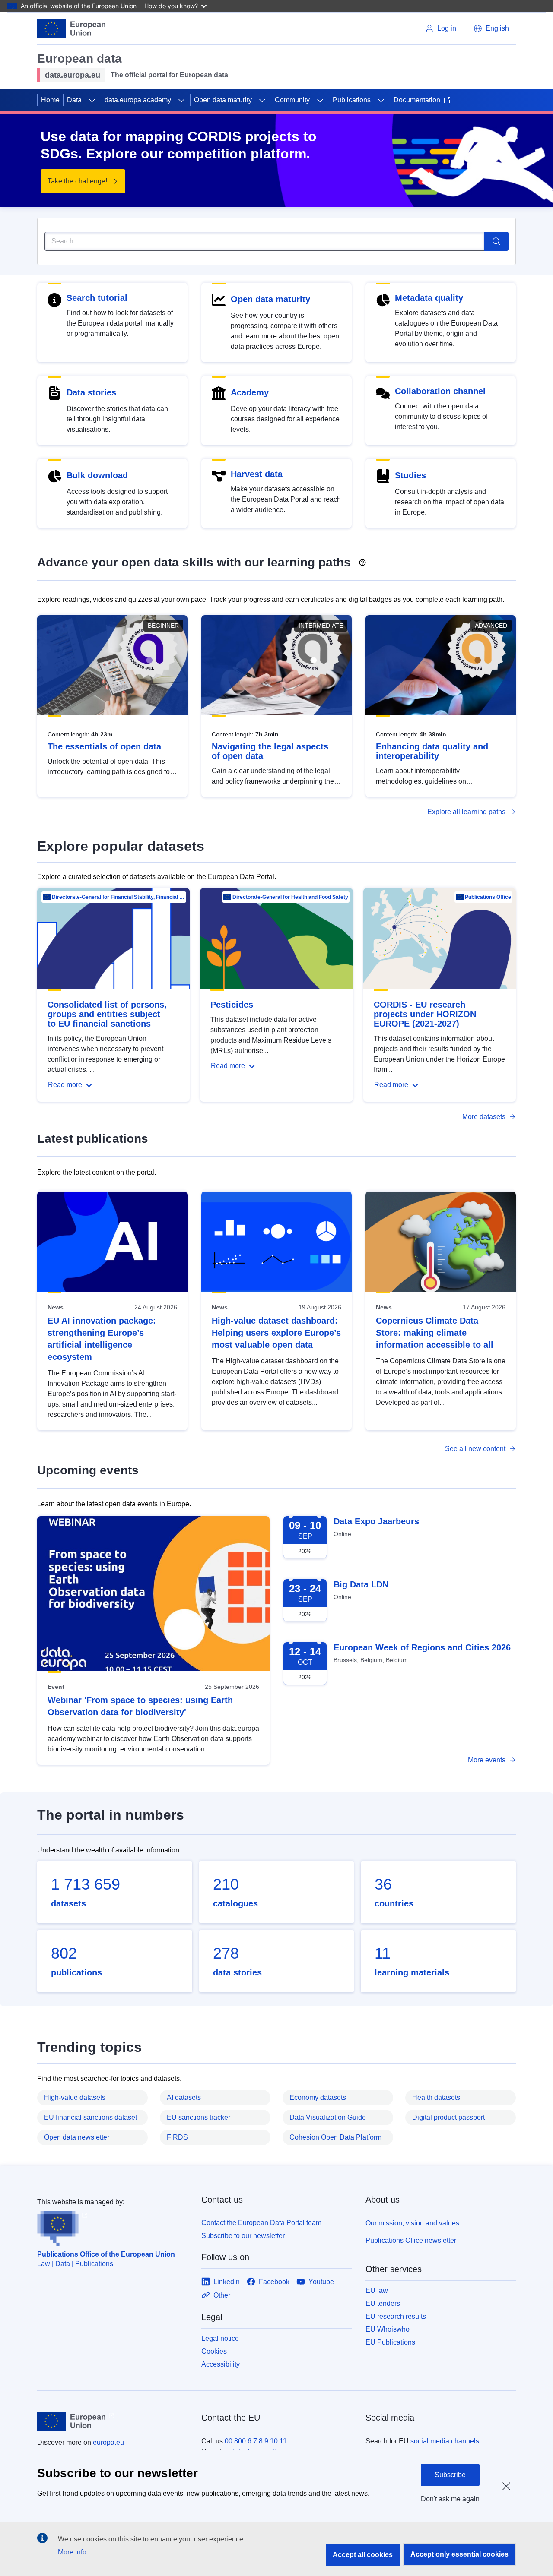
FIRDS (177, 2137)
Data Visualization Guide (328, 2117)
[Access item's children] (92, 100)
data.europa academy (138, 100)
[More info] (362, 559)
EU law (377, 2290)
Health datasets (436, 2097)
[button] (491, 28)
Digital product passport (448, 2117)
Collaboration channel (440, 391)
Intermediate (321, 626)
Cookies (214, 2351)
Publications (352, 100)
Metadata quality (429, 298)
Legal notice (220, 2338)
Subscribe (450, 2475)
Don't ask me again (450, 2499)
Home (50, 100)
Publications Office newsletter (411, 2240)
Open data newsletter (77, 2137)
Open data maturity (223, 100)
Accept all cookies (363, 2555)
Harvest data (257, 474)
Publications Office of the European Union (106, 2254)
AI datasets (184, 2097)
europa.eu (108, 2442)
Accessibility (221, 2364)
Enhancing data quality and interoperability (432, 751)
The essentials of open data (104, 746)
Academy (250, 392)
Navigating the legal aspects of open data (270, 751)
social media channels (445, 2441)
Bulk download (97, 475)
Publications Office (488, 897)
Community (292, 100)
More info (72, 2552)
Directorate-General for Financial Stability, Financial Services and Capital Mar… (118, 897)
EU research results (396, 2316)
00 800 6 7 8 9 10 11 (256, 2441)
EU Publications (390, 2342)
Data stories (91, 392)
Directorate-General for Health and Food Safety (290, 897)
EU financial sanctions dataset (91, 2117)
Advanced (491, 626)
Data (74, 100)
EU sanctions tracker (199, 2117)
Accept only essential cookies (459, 2554)
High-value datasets (75, 2097)
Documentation (417, 100)
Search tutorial (97, 298)
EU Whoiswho (388, 2329)
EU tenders (383, 2303)
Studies (410, 475)
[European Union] (71, 28)
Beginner (163, 626)
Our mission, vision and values (412, 2223)
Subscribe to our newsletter (243, 2236)
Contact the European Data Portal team (261, 2223)
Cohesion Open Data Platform (335, 2137)
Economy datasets (318, 2097)
